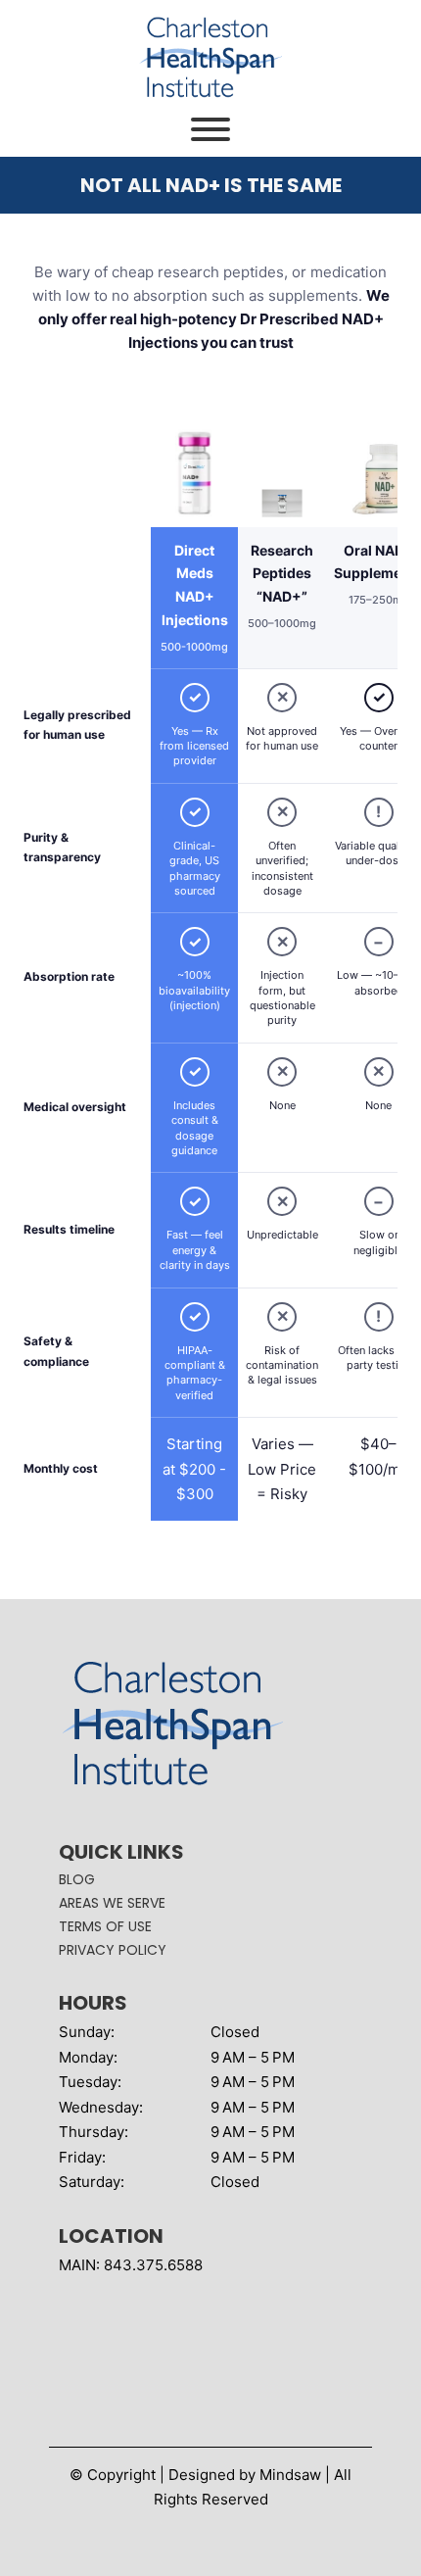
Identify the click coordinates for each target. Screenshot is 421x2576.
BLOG (77, 1879)
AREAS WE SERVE (112, 1903)
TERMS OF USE (105, 1926)
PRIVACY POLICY (113, 1950)
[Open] (210, 129)
